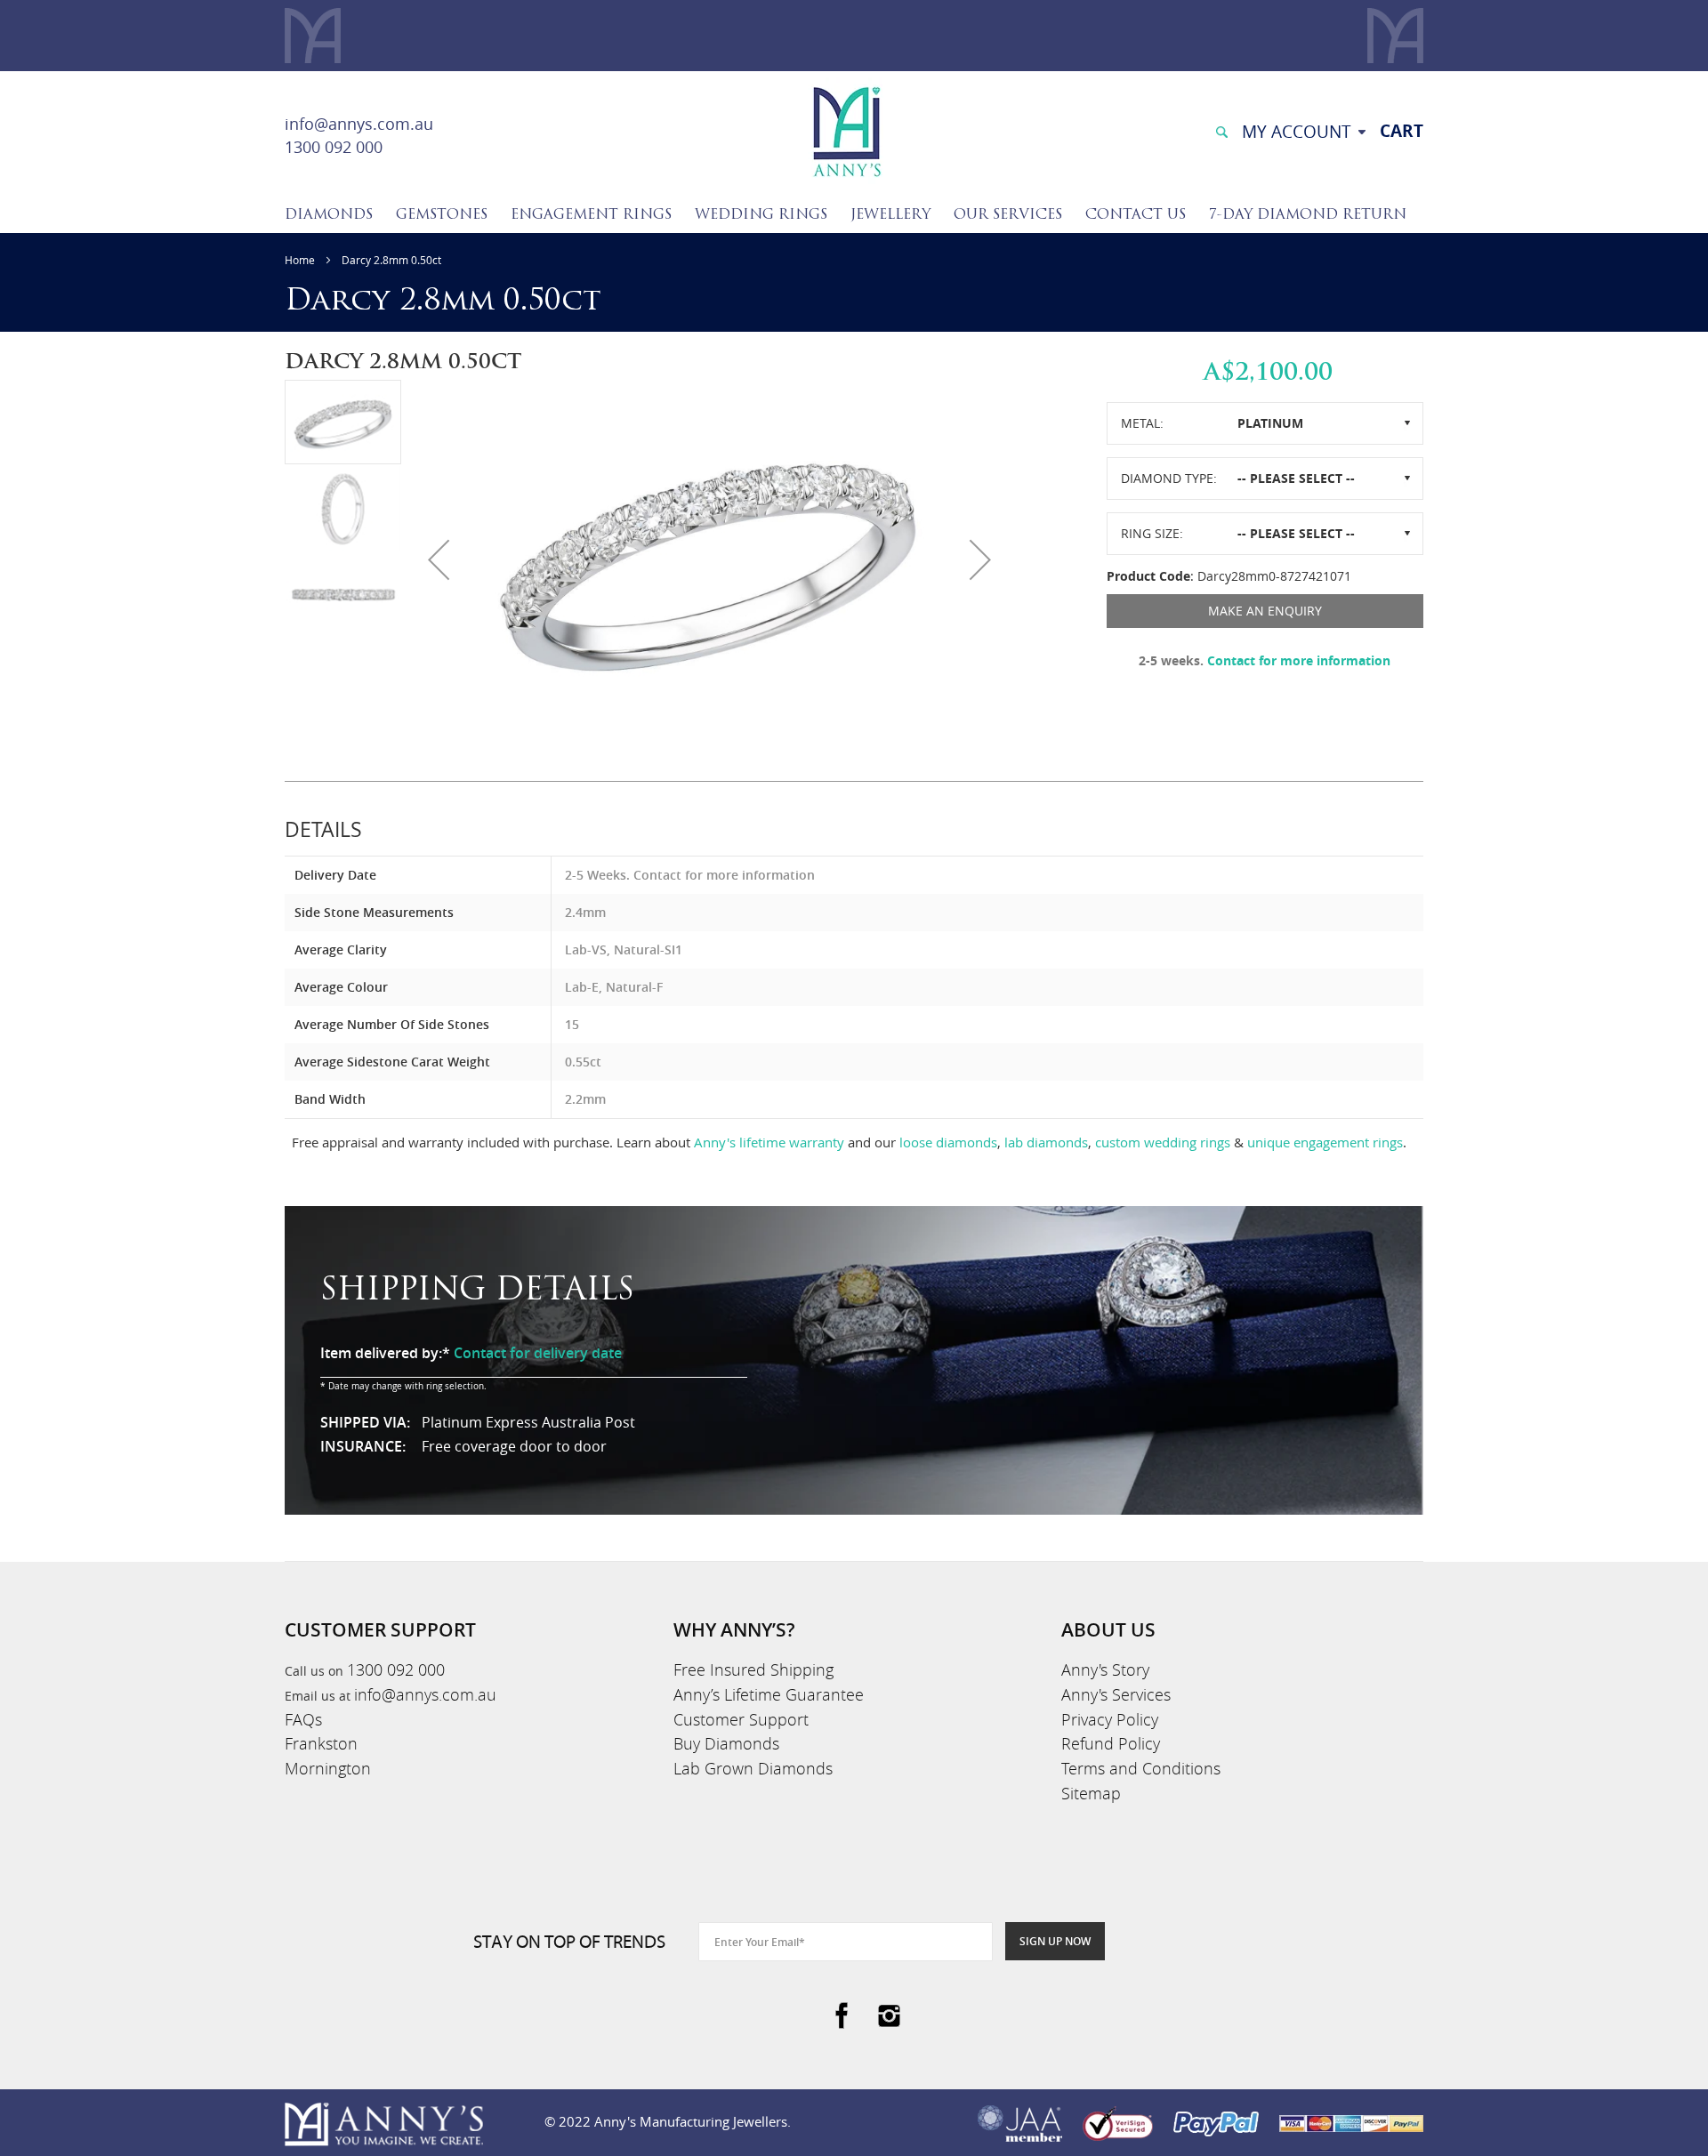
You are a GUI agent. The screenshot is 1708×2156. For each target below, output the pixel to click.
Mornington (328, 1768)
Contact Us (1136, 215)
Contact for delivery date (538, 1353)
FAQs (303, 1719)
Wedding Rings (761, 215)
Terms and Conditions (1141, 1768)
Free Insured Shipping (753, 1669)
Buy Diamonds (726, 1743)
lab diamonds (1046, 1142)
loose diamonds (948, 1142)
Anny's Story (1105, 1669)
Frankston (321, 1743)
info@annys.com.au (359, 124)
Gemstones (442, 215)
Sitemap (1091, 1793)
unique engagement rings (1325, 1142)
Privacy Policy (1110, 1719)
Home (300, 260)
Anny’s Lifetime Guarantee (769, 1694)
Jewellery (890, 215)
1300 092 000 (334, 147)
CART (1402, 131)
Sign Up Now (1055, 1941)
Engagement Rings (591, 215)
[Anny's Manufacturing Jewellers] (846, 130)
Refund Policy (1111, 1743)
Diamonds (329, 215)
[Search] (1221, 130)
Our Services (1008, 215)
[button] (439, 559)
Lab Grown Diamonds (753, 1768)
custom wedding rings (1163, 1142)
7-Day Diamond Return (1308, 215)
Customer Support (741, 1719)
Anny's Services (1116, 1694)
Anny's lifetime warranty (769, 1142)
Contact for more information (1299, 660)
